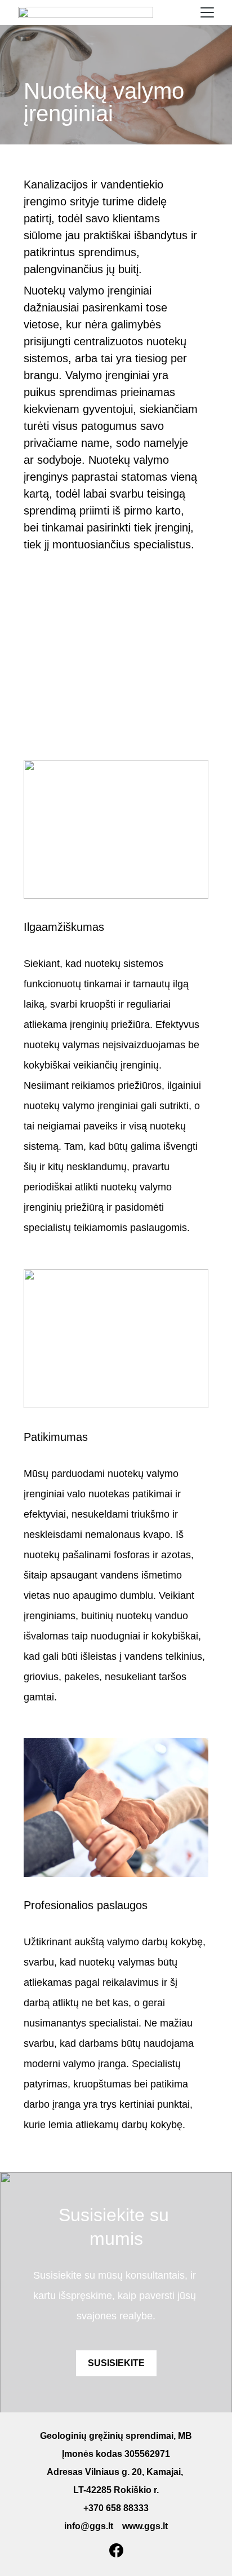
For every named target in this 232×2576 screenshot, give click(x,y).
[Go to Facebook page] (116, 2550)
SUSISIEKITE (116, 2363)
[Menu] (207, 12)
